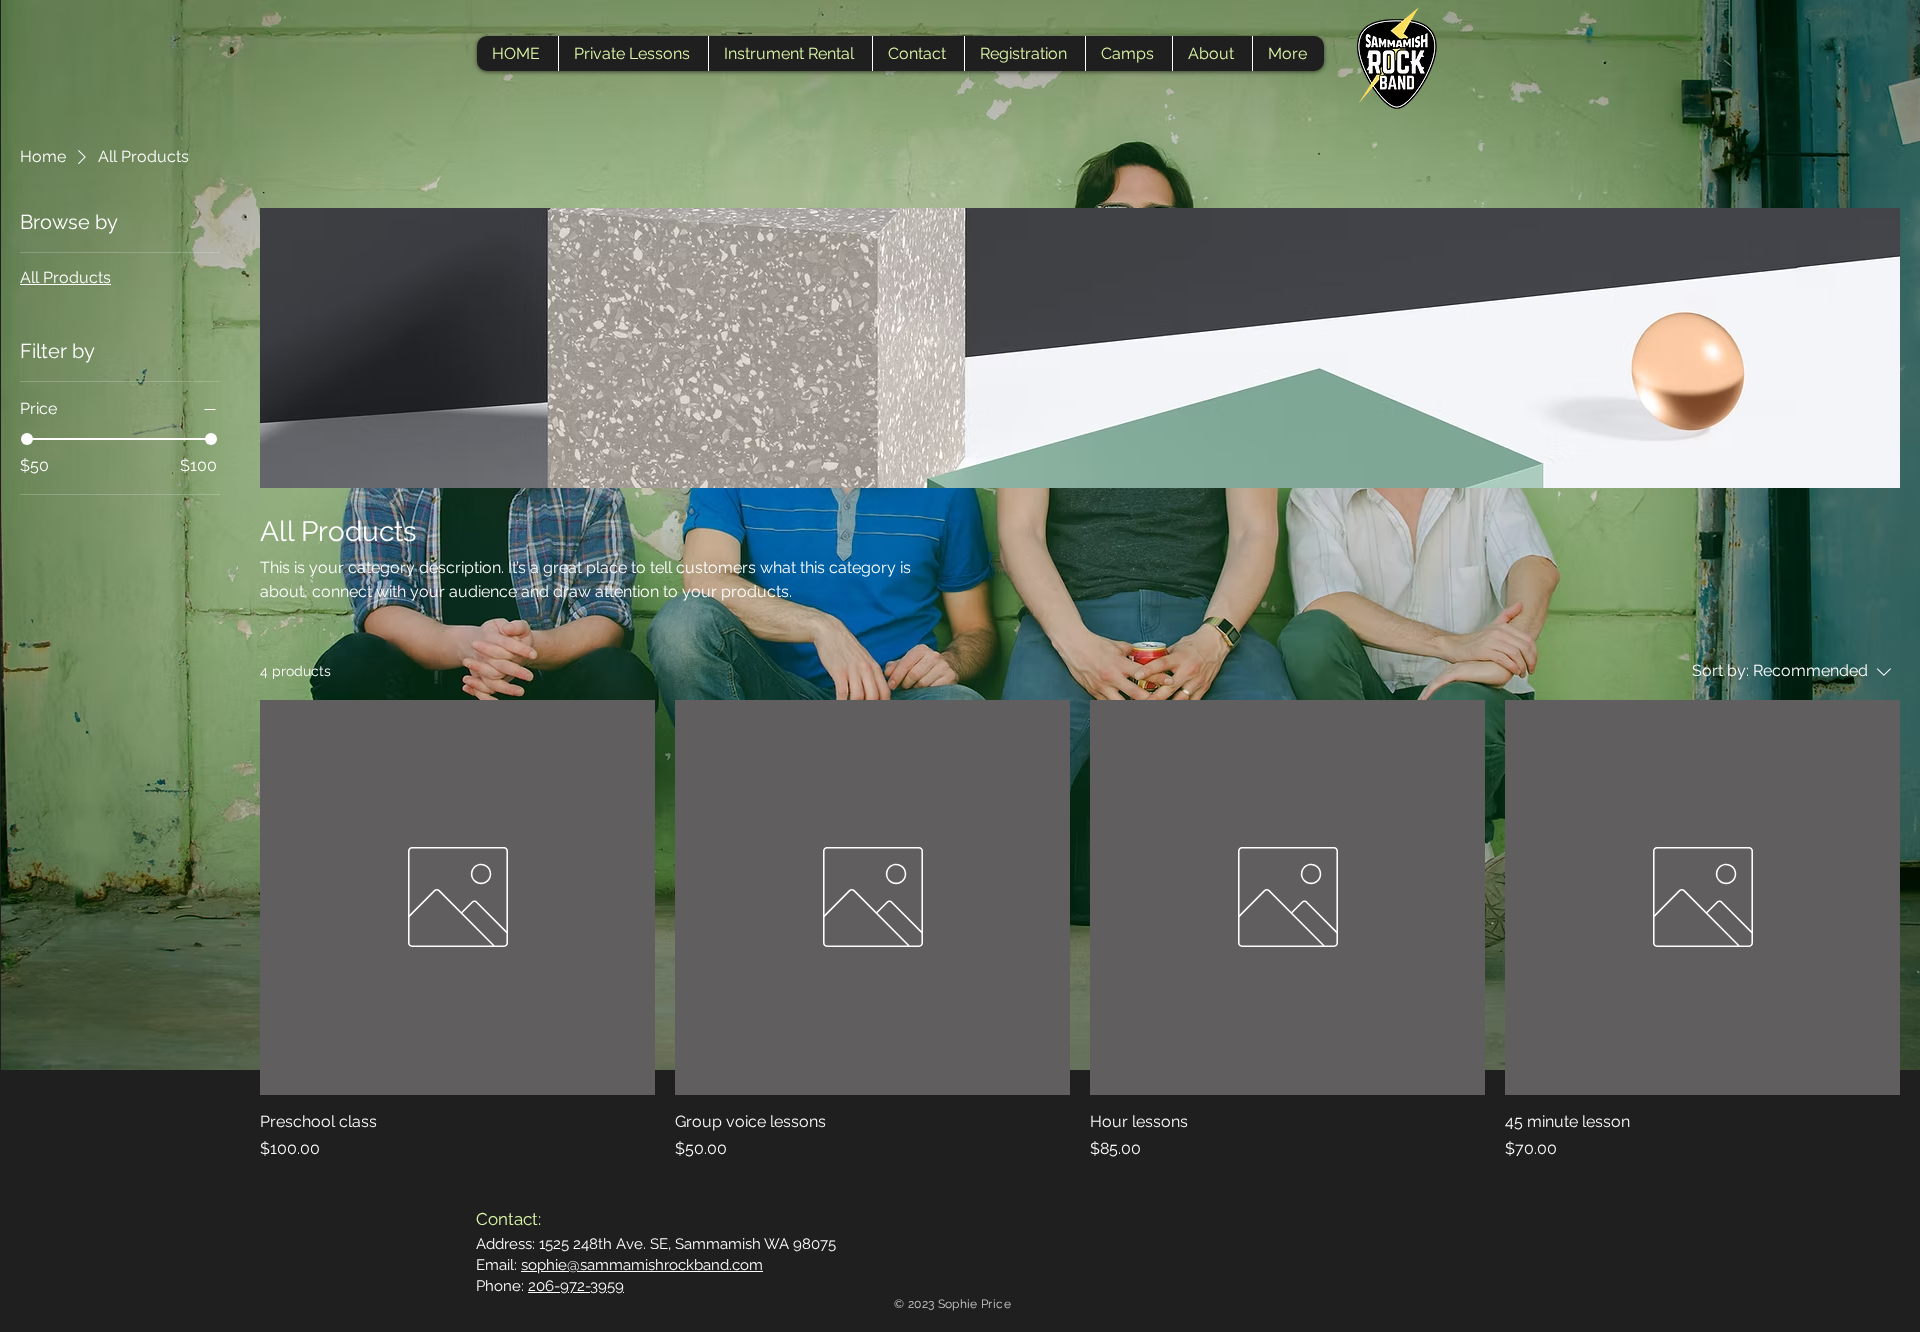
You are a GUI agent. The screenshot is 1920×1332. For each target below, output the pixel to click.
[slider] (27, 439)
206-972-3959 (576, 1286)
